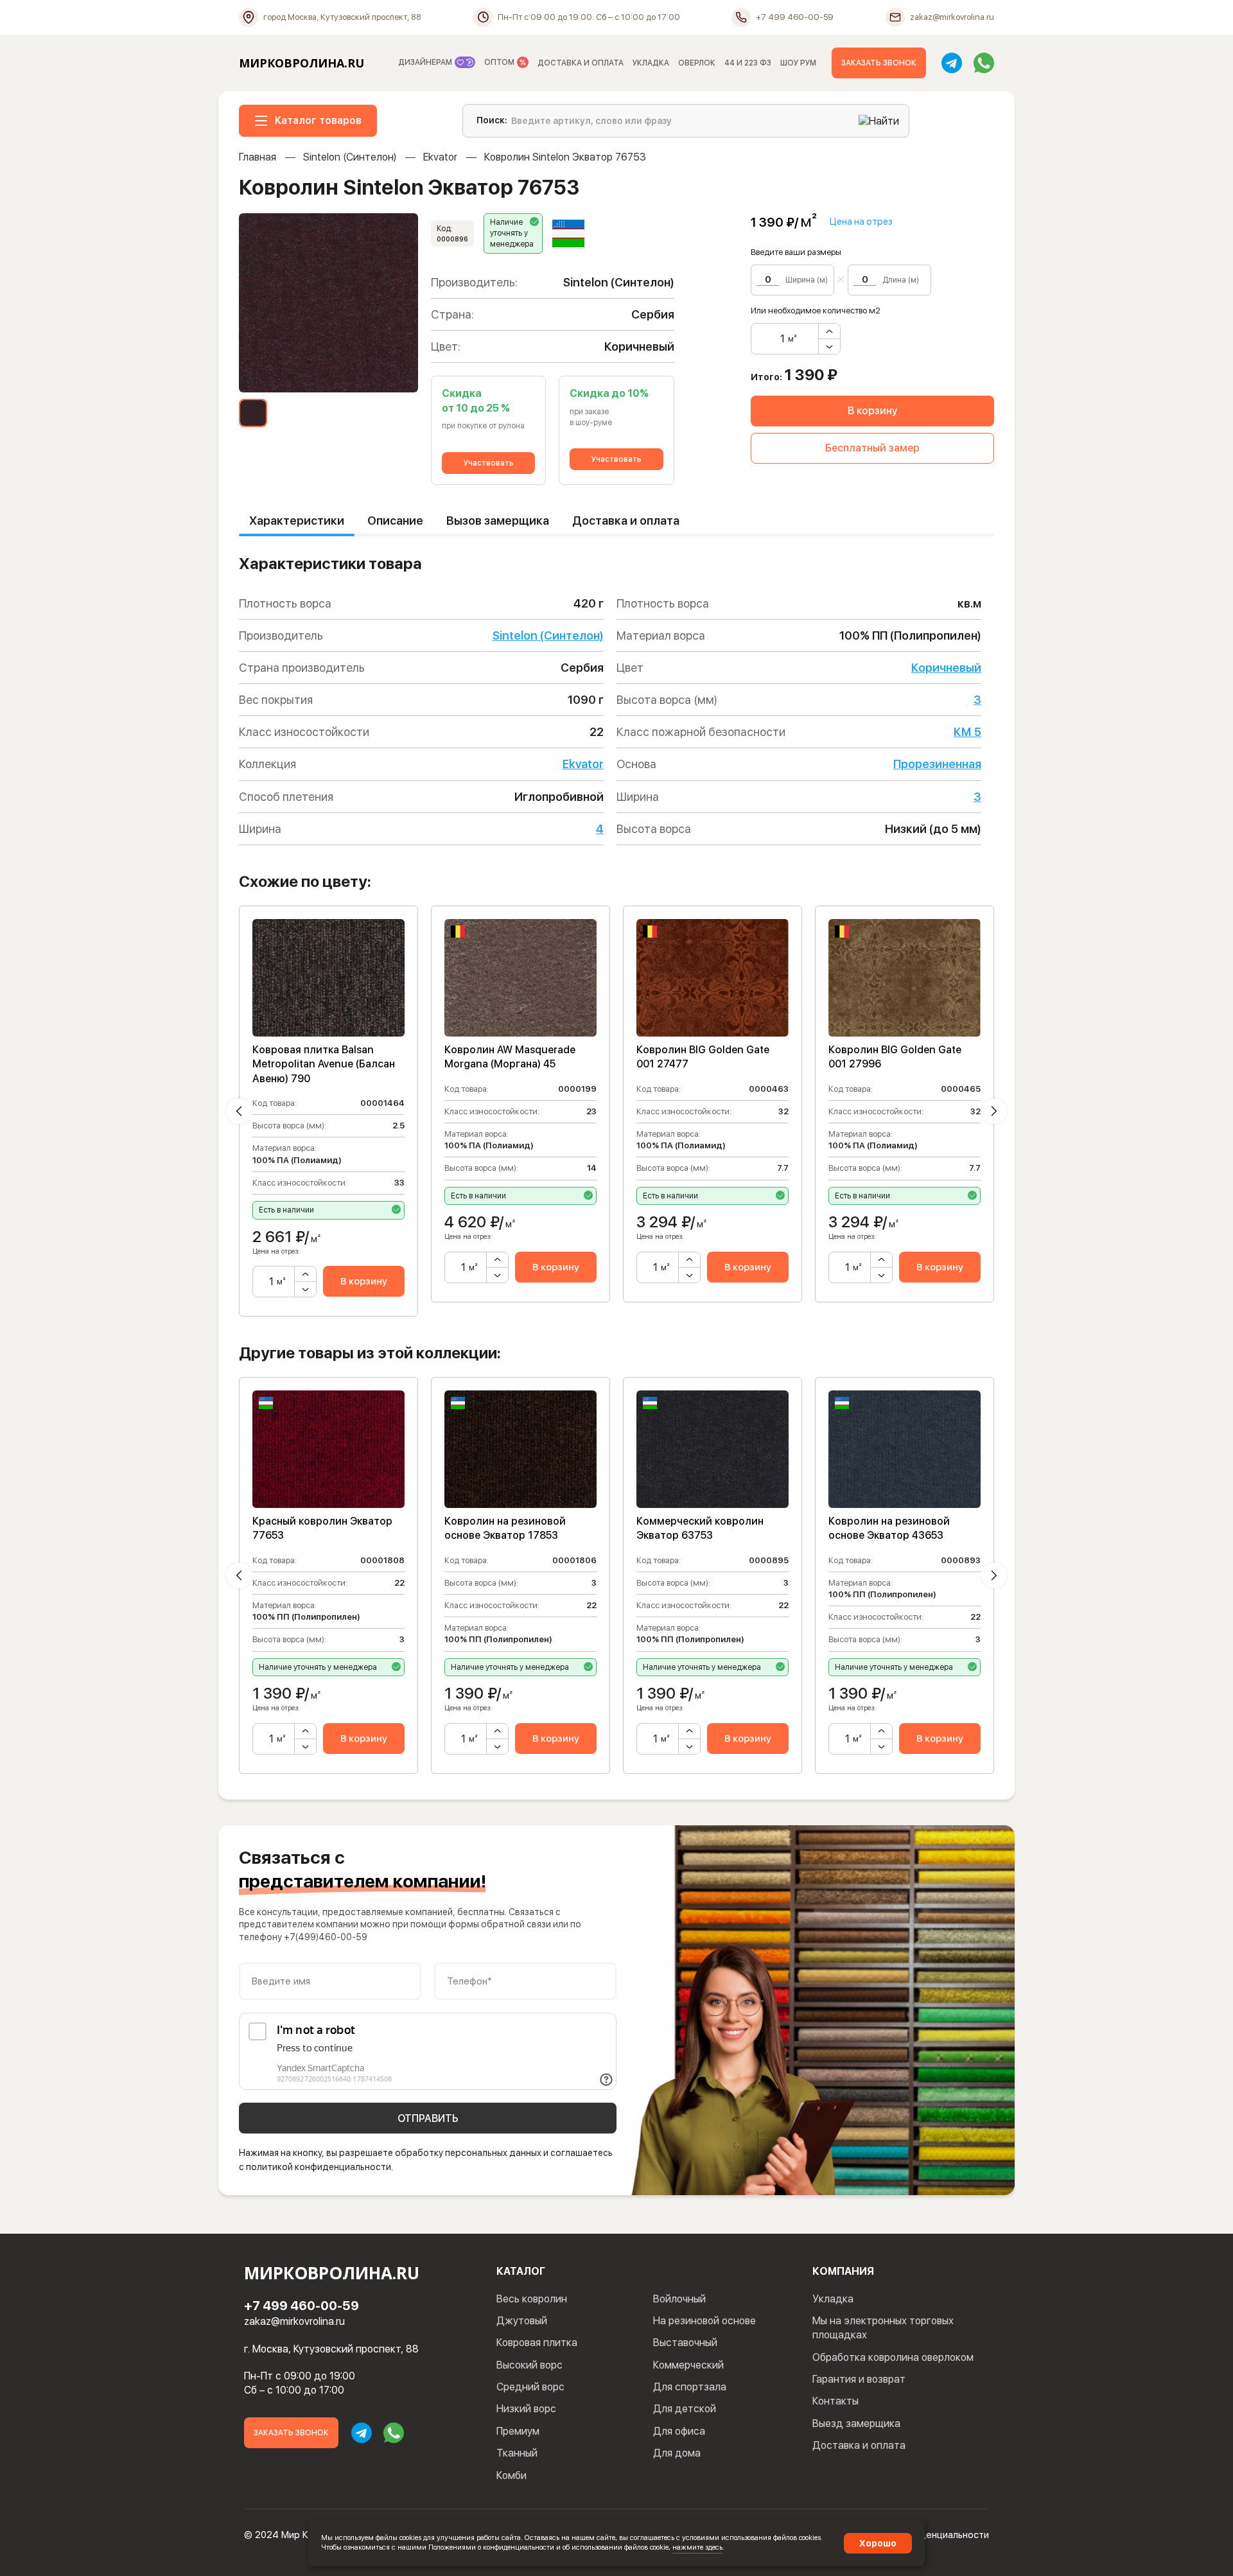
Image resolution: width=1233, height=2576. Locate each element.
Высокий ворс (529, 2365)
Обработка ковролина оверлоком (893, 2357)
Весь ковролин (532, 2299)
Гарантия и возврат (859, 2379)
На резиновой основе (704, 2321)
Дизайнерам (426, 62)
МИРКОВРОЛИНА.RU (302, 63)
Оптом (500, 62)
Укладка (833, 2299)
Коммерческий (688, 2365)
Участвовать (489, 463)
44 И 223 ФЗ (748, 63)
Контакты (835, 2401)
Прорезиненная (937, 764)
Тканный (517, 2453)
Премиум (518, 2431)
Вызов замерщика (498, 521)
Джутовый (522, 2321)
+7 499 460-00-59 (302, 2306)
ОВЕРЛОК (697, 63)
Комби (512, 2475)
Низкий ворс (526, 2409)
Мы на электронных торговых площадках (883, 2328)
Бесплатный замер (872, 448)
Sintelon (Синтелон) (350, 157)
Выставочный (685, 2343)
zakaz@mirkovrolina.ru (294, 2321)
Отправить (428, 2118)
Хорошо (878, 2543)
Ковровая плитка (537, 2343)
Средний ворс (530, 2387)
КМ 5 (967, 732)
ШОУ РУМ (798, 63)
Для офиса (679, 2431)
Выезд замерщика (856, 2423)
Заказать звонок (879, 63)
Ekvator (440, 157)
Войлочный (679, 2299)
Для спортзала (690, 2387)
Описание (395, 521)
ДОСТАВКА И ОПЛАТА (581, 63)
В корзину (872, 411)
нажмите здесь (697, 2547)
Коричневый (946, 668)
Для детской (685, 2409)
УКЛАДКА (651, 63)
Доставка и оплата (626, 521)
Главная (258, 157)
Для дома (677, 2453)
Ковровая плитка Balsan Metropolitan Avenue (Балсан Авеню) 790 (324, 1064)
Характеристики (297, 521)
